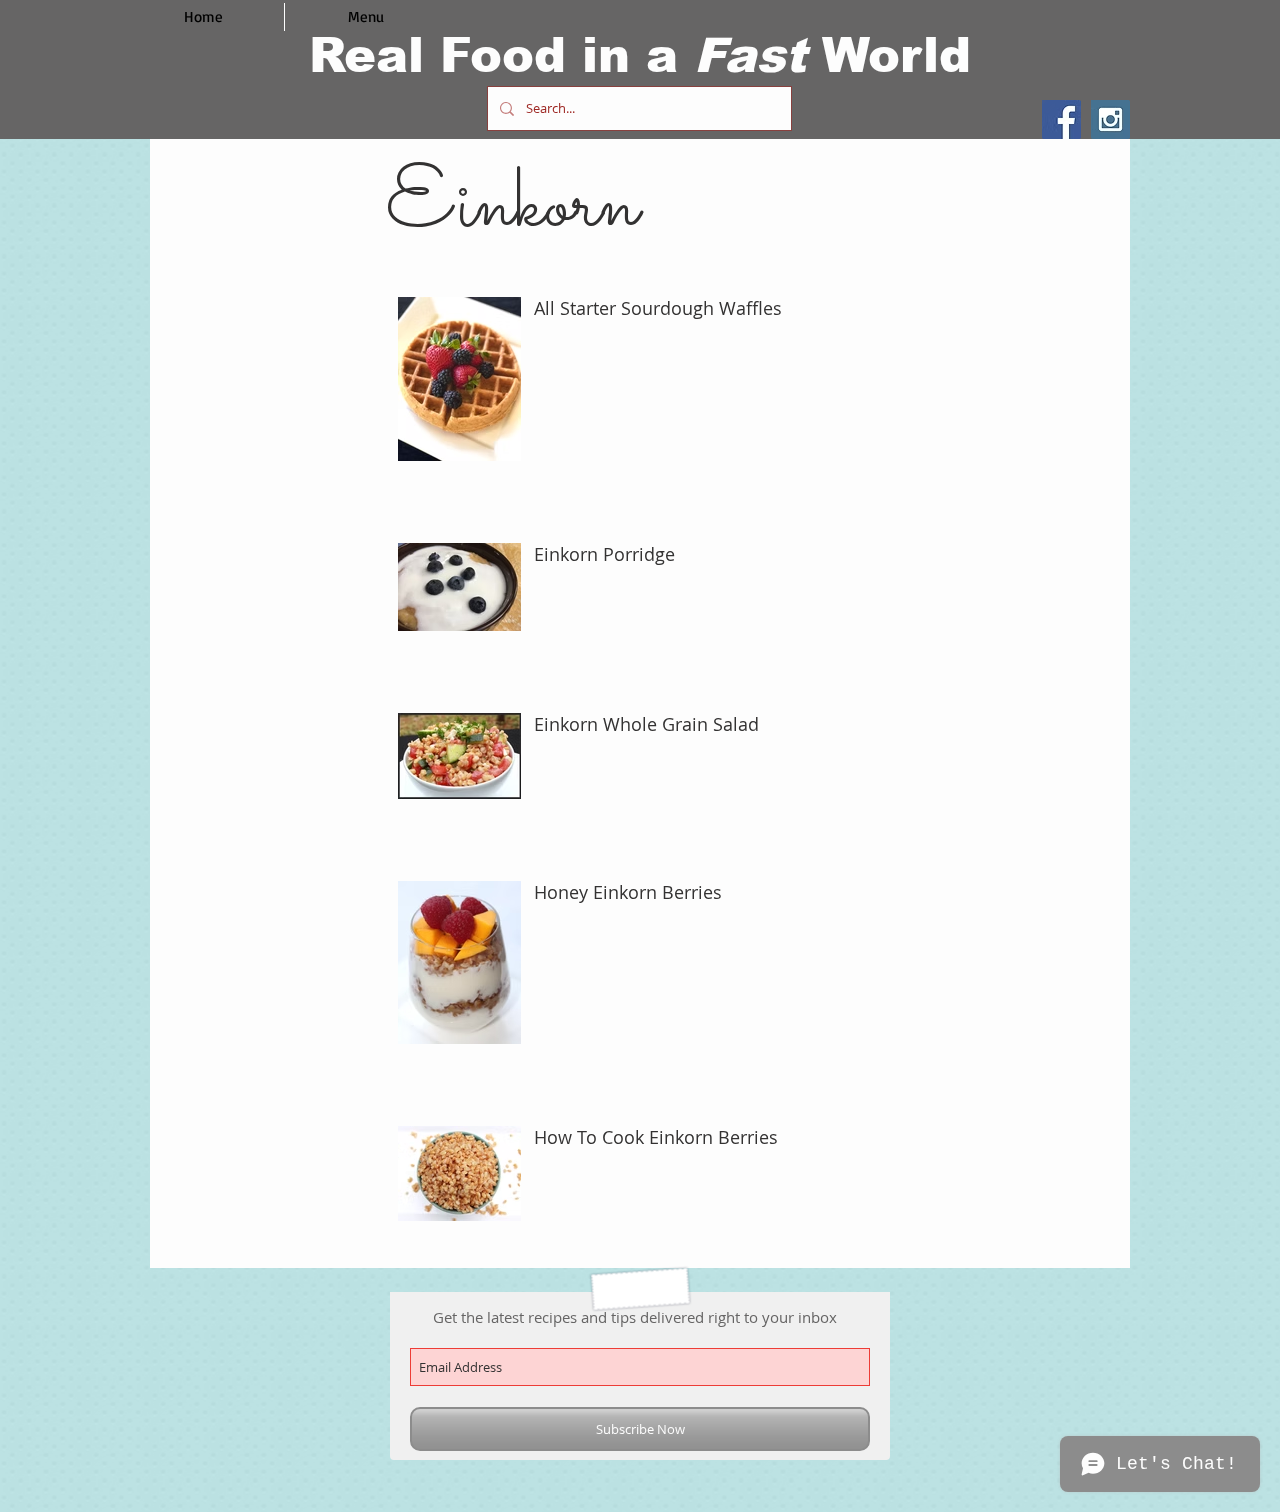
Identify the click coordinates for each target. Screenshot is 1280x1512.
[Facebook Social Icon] (1061, 119)
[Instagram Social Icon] (1110, 119)
